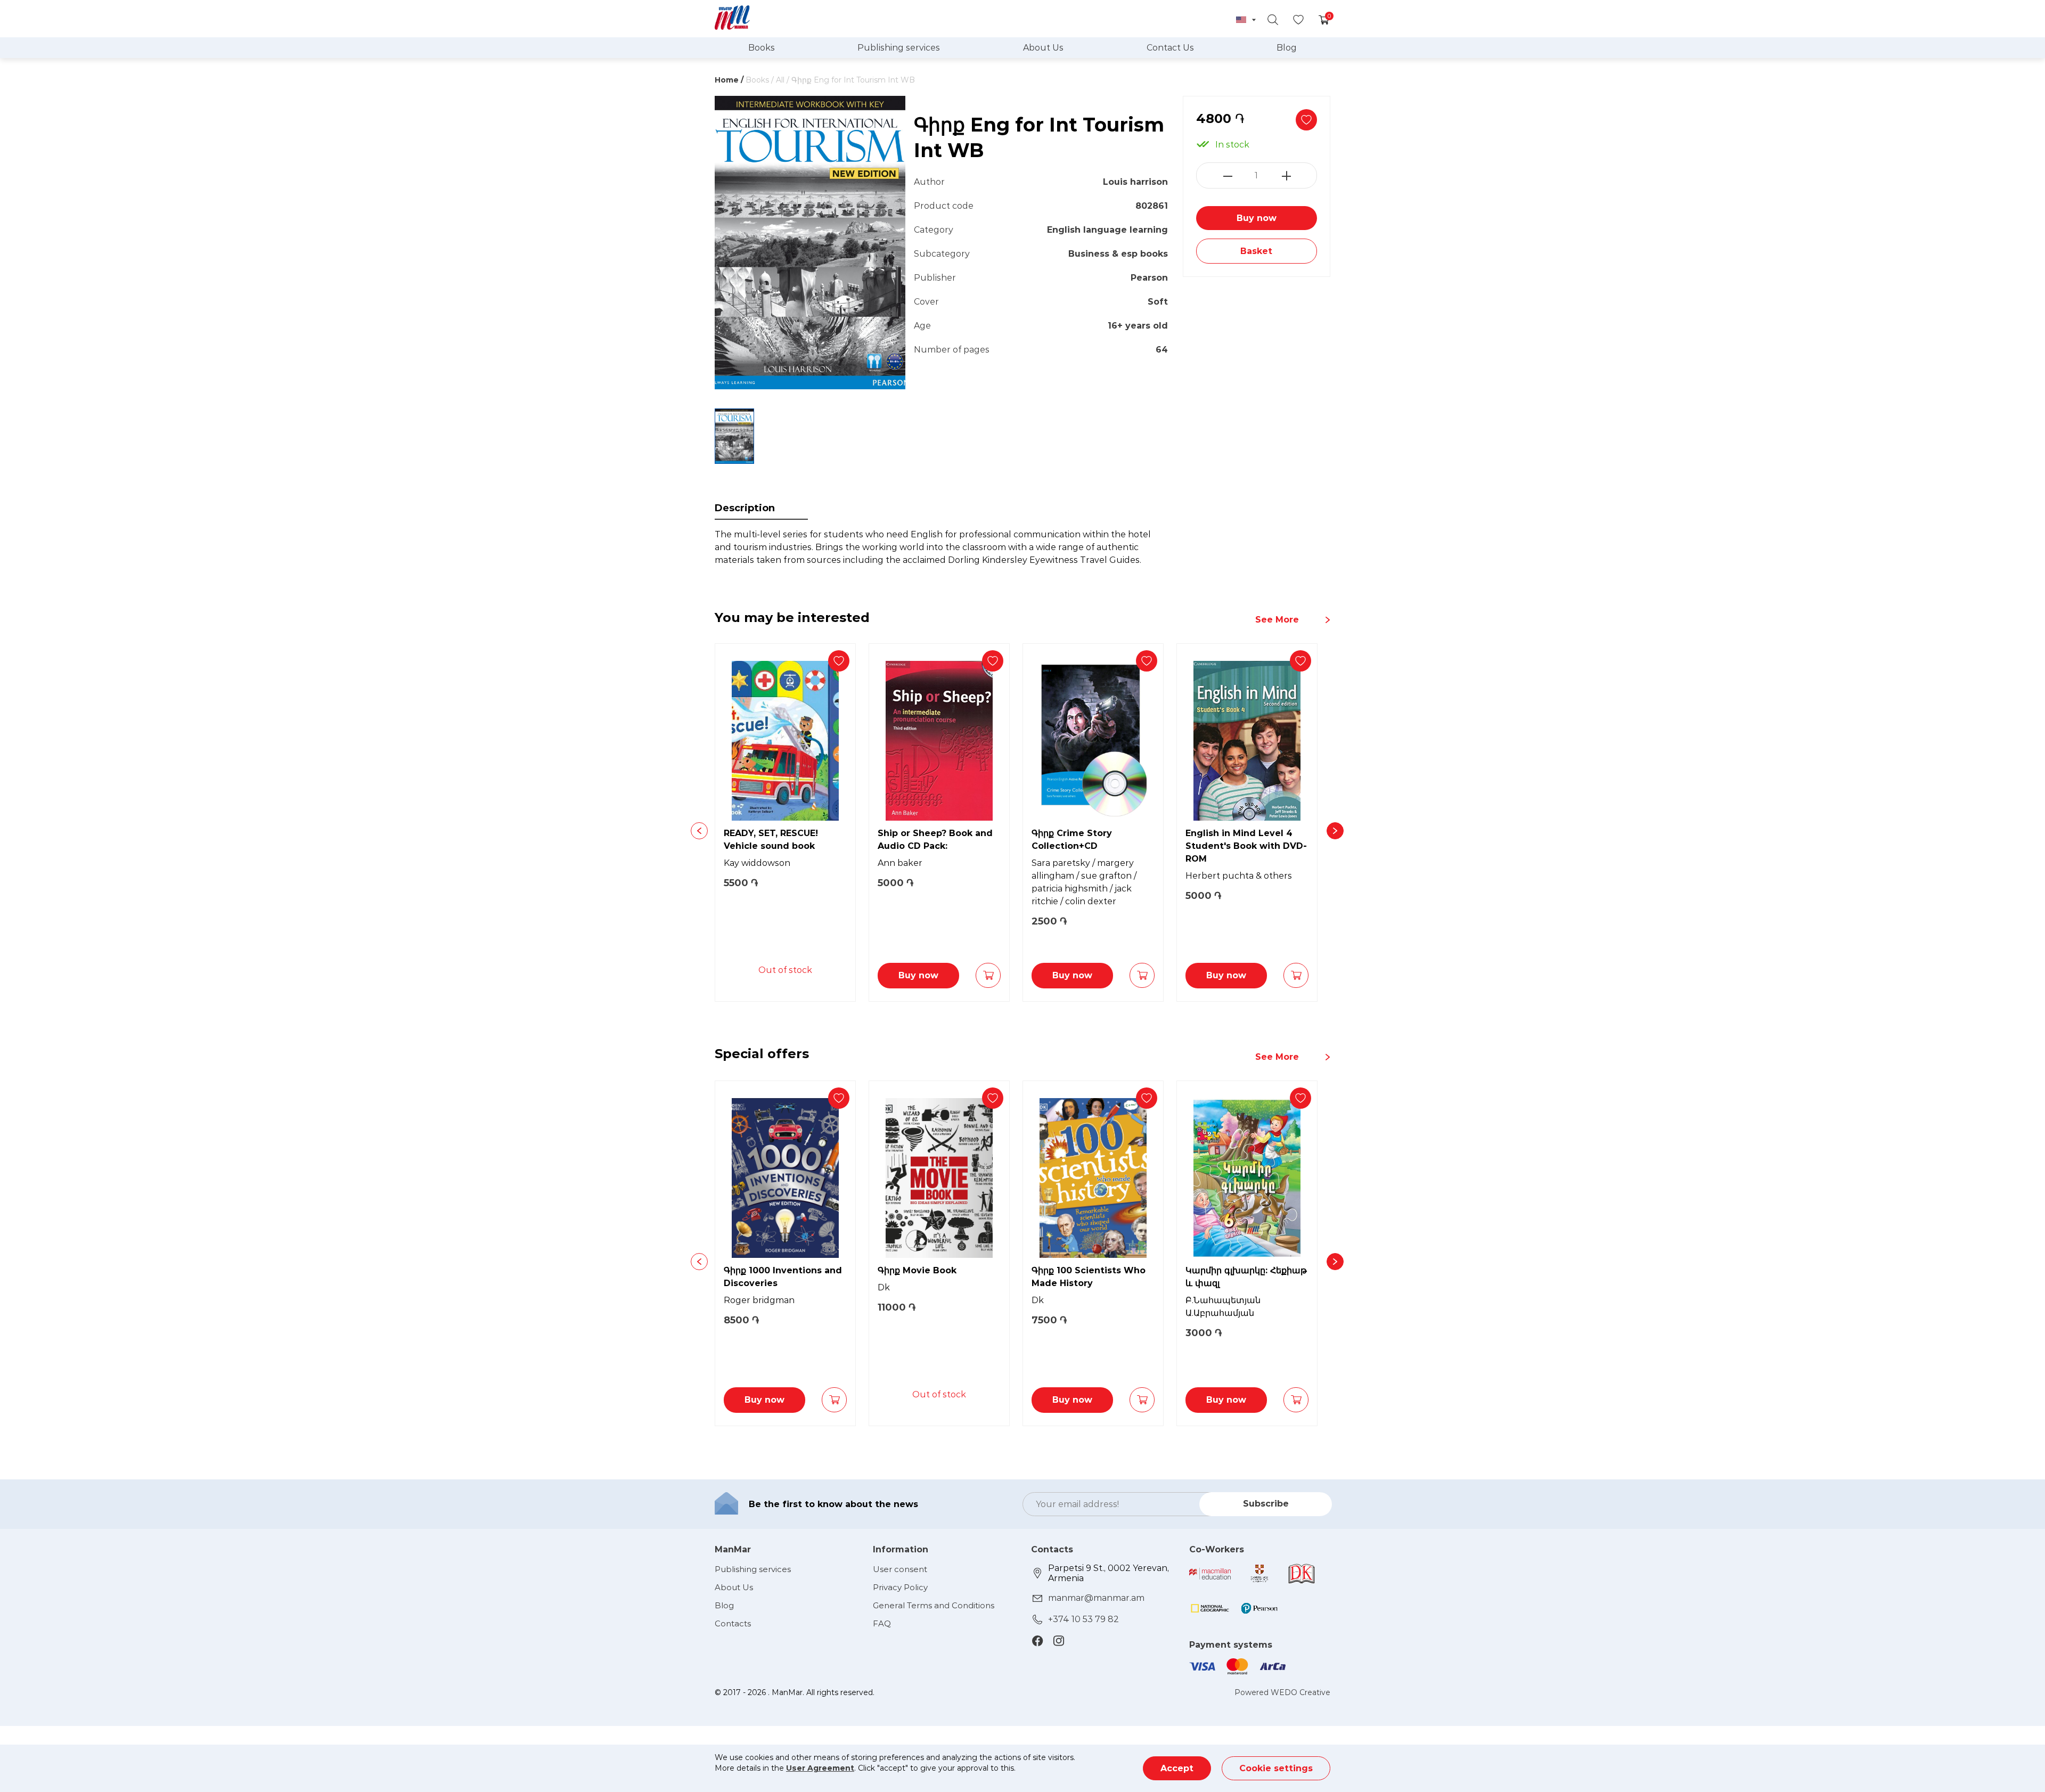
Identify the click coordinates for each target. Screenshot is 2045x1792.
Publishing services (899, 48)
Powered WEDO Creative (1282, 1692)
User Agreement (820, 1768)
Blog (1287, 48)
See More (1277, 620)
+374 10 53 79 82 (1083, 1619)
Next (1335, 831)
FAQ (882, 1623)
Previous (699, 831)
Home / (729, 80)
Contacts (733, 1623)
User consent (900, 1569)
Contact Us (1170, 48)
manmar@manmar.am (1096, 1598)
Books (762, 48)
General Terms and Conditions (934, 1605)
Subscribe (1266, 1504)
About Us (1043, 48)
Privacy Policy (900, 1587)
